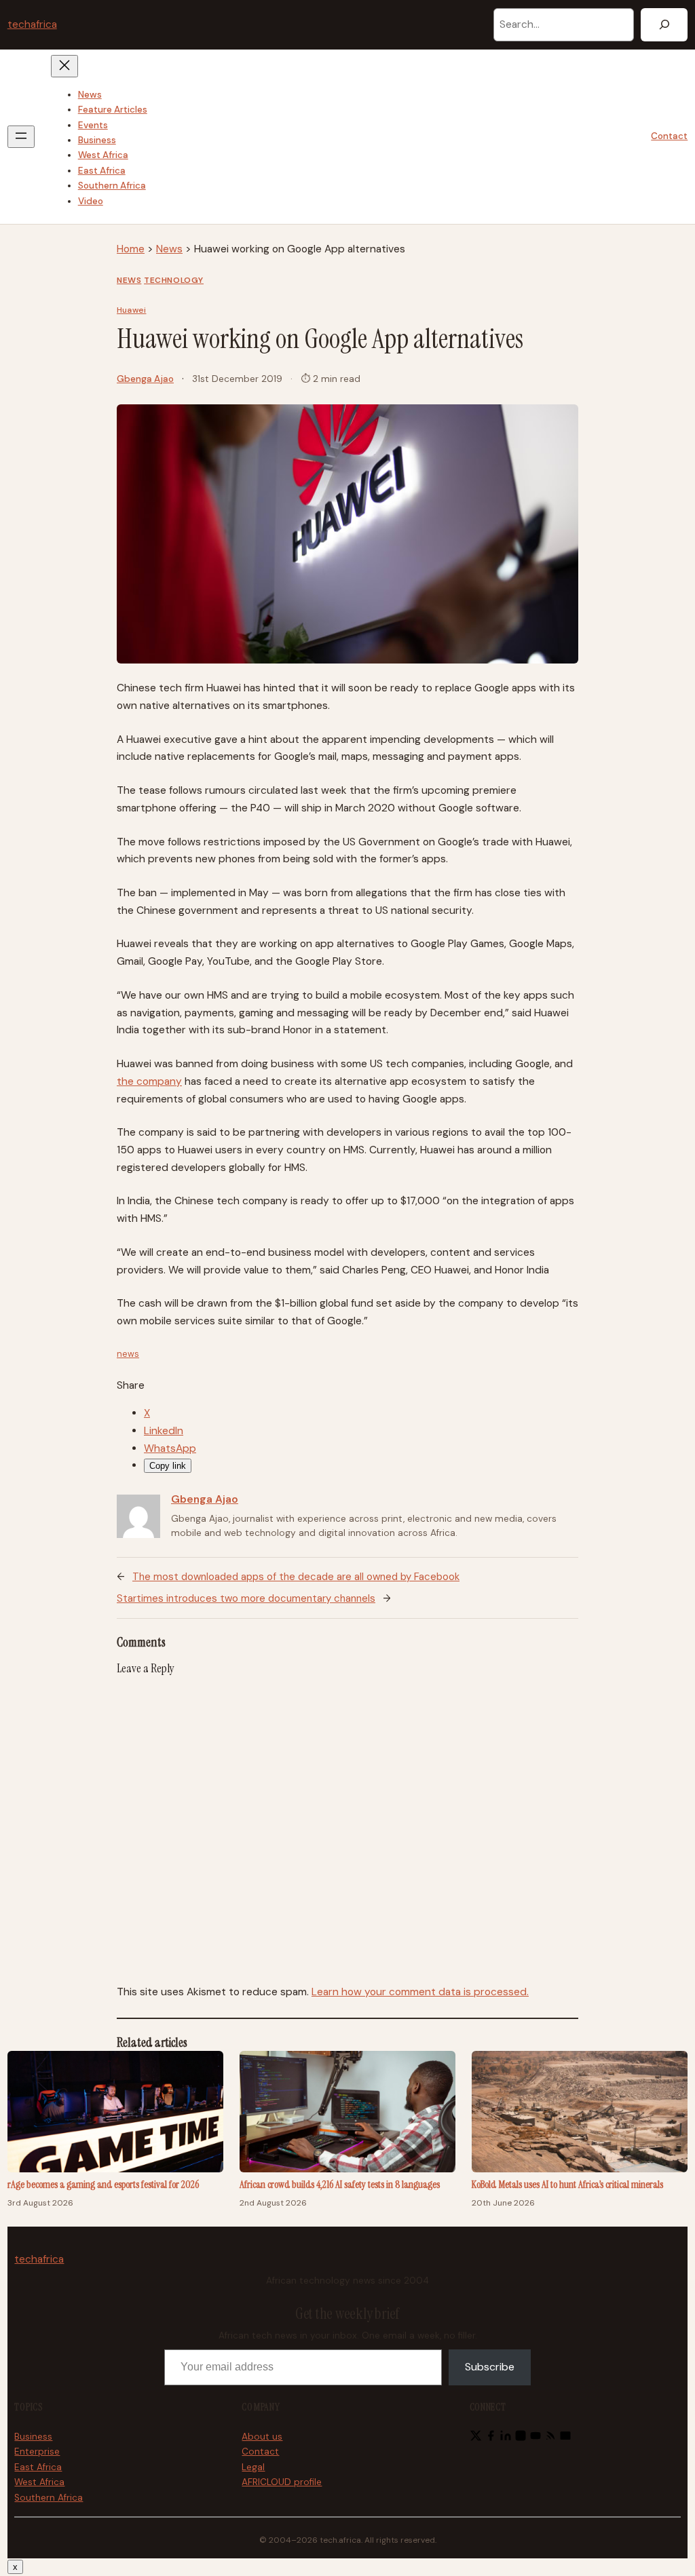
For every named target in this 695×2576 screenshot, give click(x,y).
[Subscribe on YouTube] (536, 2438)
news (128, 1354)
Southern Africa (49, 2498)
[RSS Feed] (550, 2438)
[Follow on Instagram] (521, 2438)
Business (33, 2437)
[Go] (664, 25)
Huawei (131, 310)
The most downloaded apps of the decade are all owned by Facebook (296, 1577)
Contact (669, 136)
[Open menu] (21, 137)
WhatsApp (170, 1448)
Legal (253, 2467)
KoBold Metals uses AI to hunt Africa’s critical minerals (567, 2185)
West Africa (39, 2482)
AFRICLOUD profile (282, 2482)
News (169, 249)
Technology (174, 280)
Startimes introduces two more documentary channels (246, 1598)
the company (149, 1081)
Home (131, 249)
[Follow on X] (476, 2438)
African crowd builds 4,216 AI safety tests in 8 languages (340, 2185)
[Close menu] (64, 66)
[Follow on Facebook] (491, 2438)
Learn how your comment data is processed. (420, 1992)
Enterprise (37, 2452)
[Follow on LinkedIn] (506, 2438)
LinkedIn (164, 1431)
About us (262, 2437)
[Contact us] (565, 2438)
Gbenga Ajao (145, 379)
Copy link (168, 1466)
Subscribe (490, 2367)
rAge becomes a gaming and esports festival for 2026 (103, 2185)
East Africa (38, 2467)
